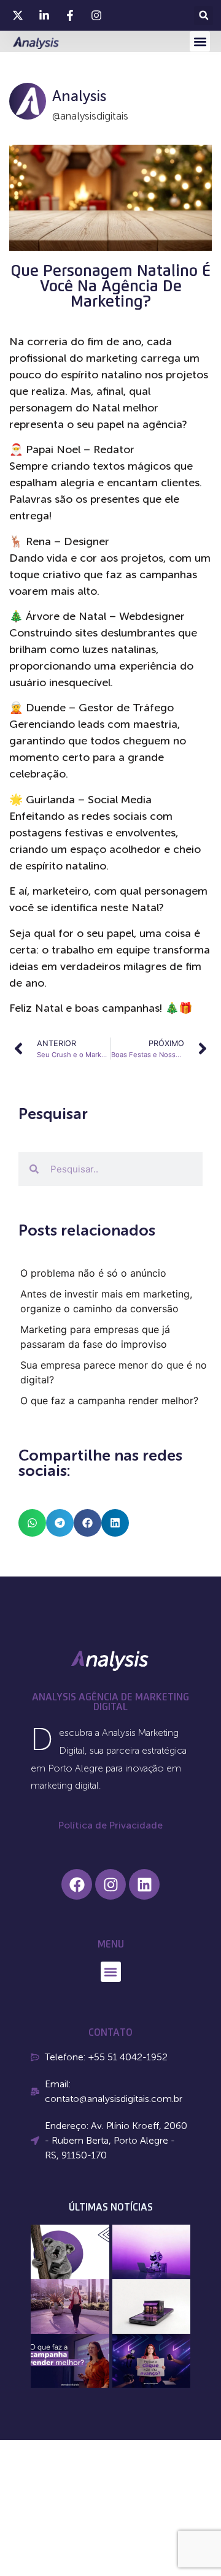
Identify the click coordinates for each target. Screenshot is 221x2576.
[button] (204, 16)
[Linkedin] (144, 1884)
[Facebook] (77, 1884)
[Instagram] (110, 1884)
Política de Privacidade (110, 1825)
